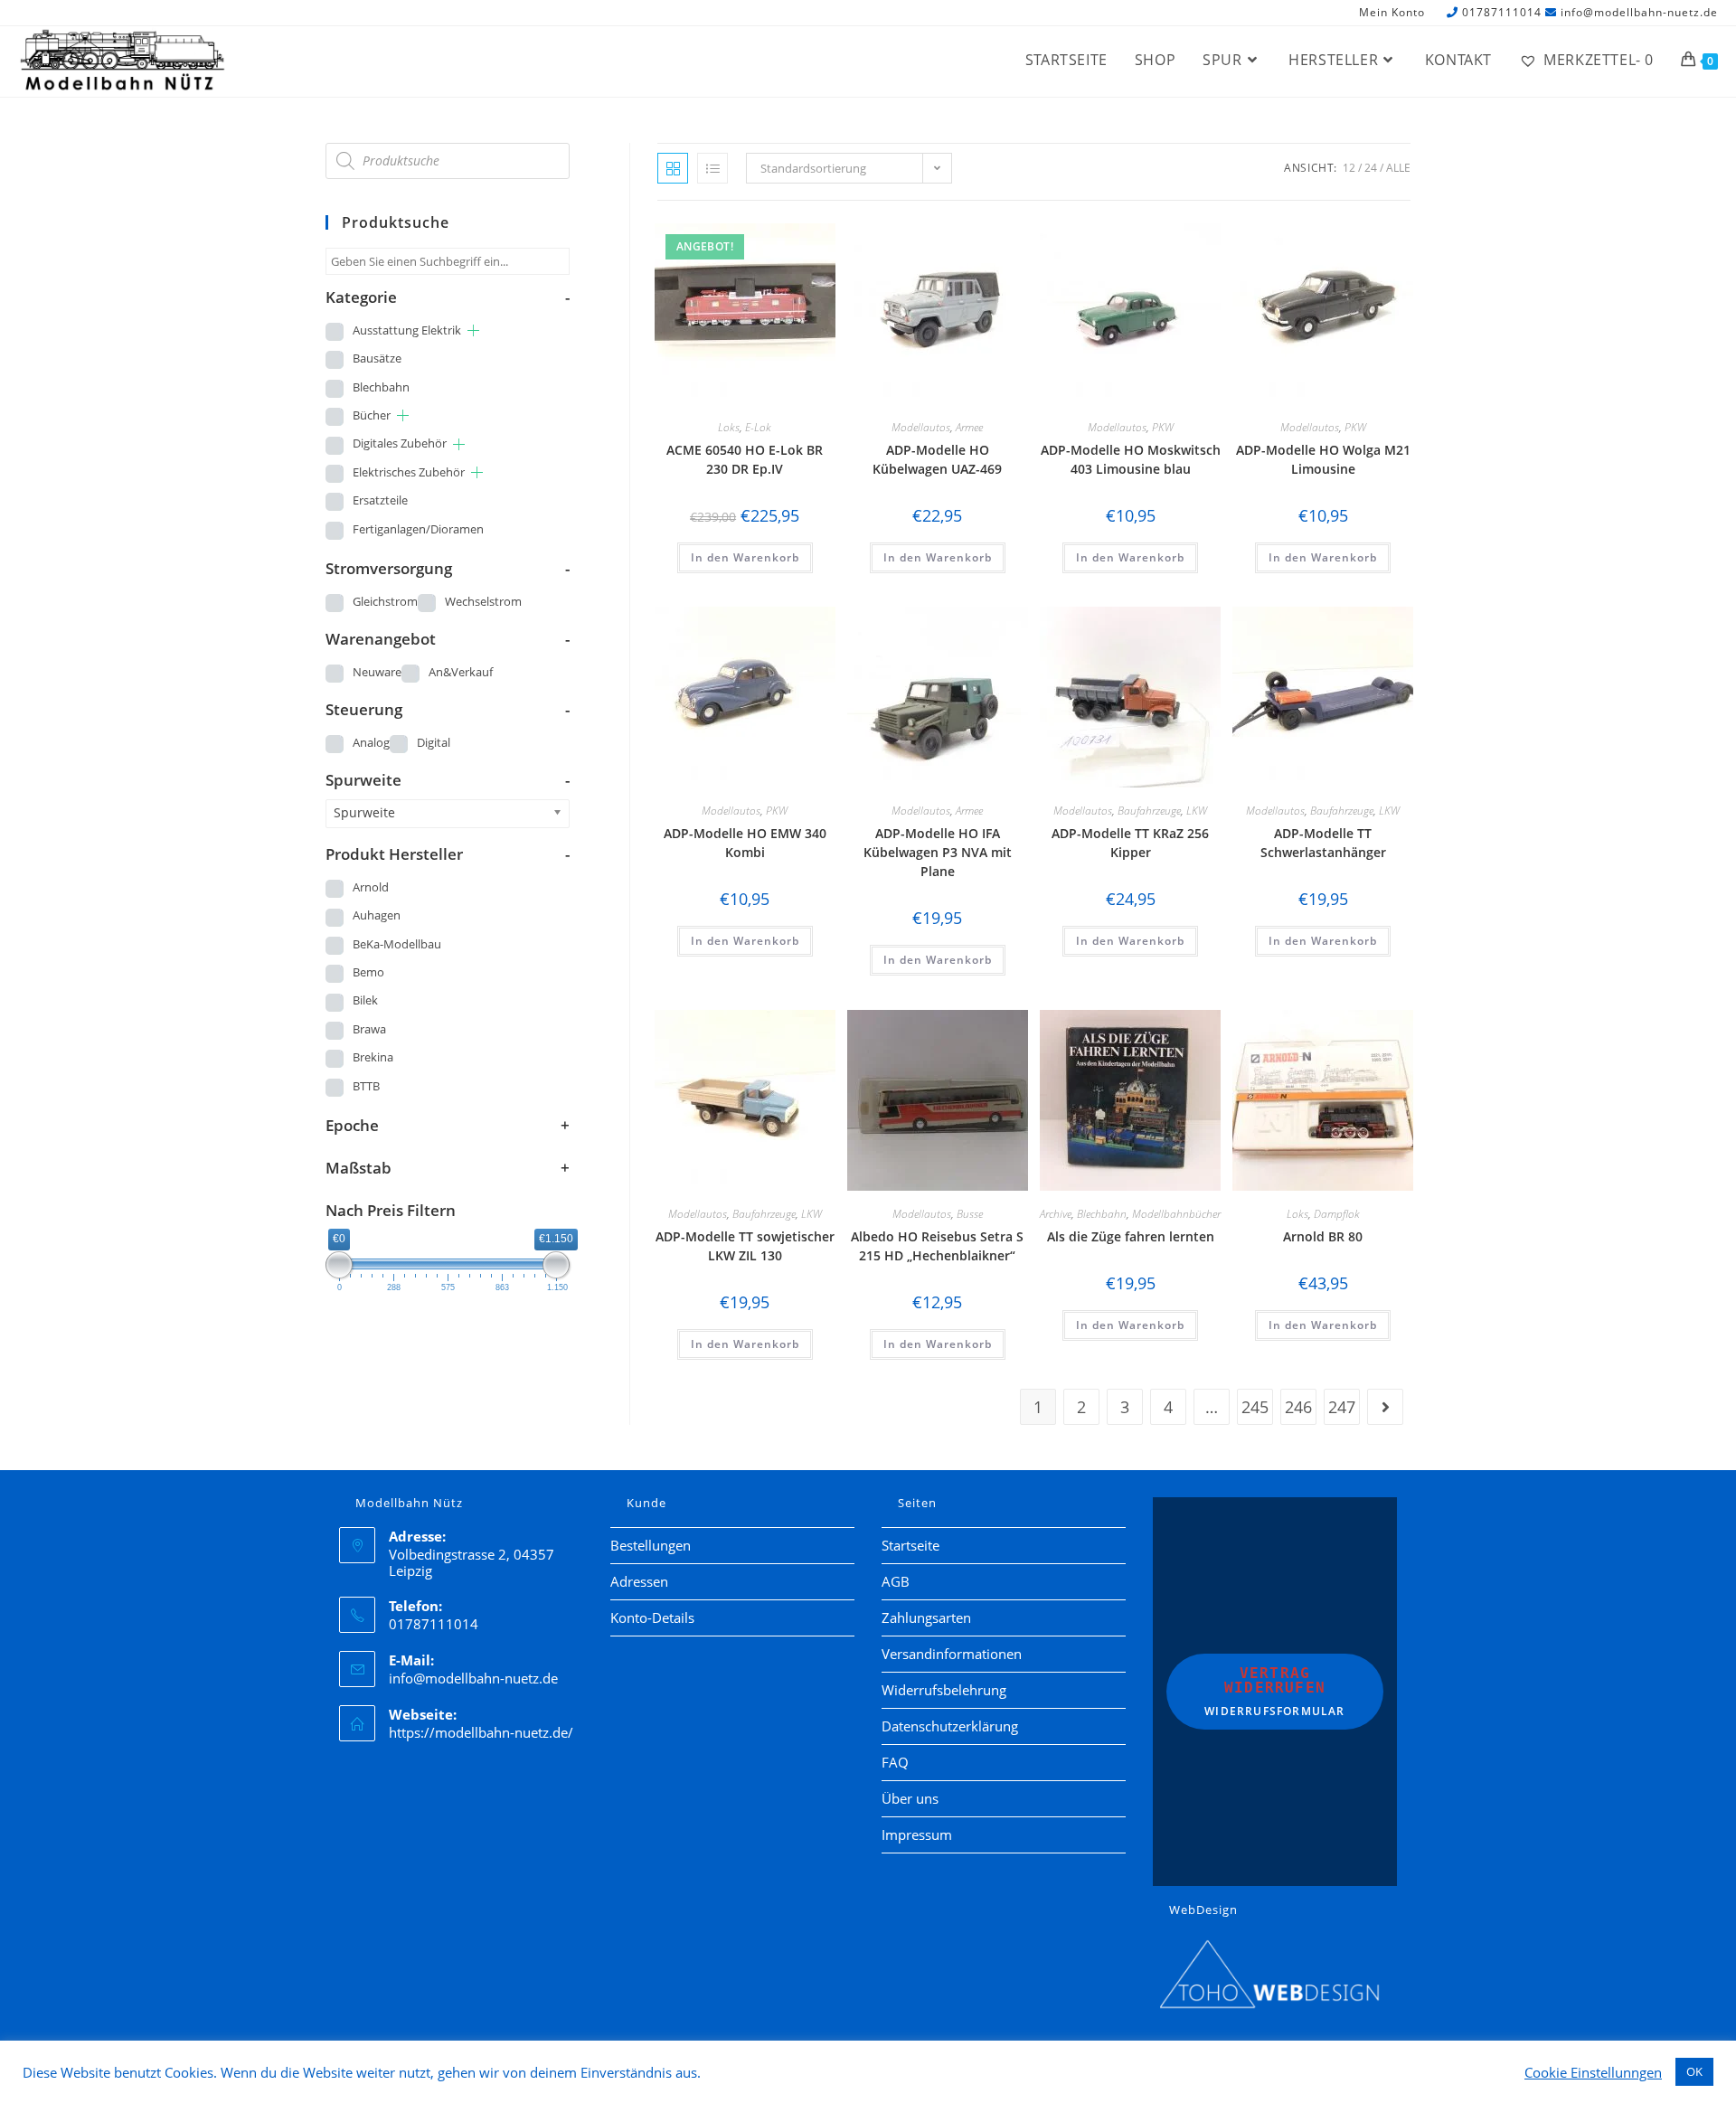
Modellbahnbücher (1176, 1214)
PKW (1163, 427)
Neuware (377, 672)
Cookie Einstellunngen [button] (1593, 2072)
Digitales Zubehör (400, 443)
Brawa (369, 1029)
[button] (771, 240)
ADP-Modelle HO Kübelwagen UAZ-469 (937, 459)
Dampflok (1337, 1214)
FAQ (895, 1762)
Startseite (910, 1545)
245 (1255, 1407)
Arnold (371, 887)
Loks (729, 427)
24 (1371, 168)
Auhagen (377, 915)
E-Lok (758, 427)
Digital (434, 742)
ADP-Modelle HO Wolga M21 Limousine (1323, 459)
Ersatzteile (380, 500)
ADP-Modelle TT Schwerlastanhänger (1323, 843)
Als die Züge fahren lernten (1131, 1236)
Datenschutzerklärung (950, 1726)
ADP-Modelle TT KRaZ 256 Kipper (1130, 843)
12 (1349, 168)
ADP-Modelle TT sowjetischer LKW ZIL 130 (745, 1246)
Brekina (373, 1057)
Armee (969, 427)
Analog (371, 742)
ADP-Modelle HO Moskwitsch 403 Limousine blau (1131, 459)
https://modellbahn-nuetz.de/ (481, 1732)
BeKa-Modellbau (397, 944)
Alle (1398, 168)
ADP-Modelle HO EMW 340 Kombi (745, 843)
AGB (896, 1581)
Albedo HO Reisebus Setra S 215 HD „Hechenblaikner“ (937, 1246)
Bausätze (377, 358)
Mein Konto (1392, 13)
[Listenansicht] (712, 168)
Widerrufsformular (1274, 1692)
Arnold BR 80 (1323, 1236)
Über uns (910, 1798)
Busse (970, 1214)
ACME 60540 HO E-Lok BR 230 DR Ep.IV (745, 459)
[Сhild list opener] (473, 330)
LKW (1197, 811)
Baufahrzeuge (1149, 811)
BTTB (366, 1086)
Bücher (372, 415)
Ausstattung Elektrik (407, 330)
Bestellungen (651, 1545)
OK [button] (1694, 2071)
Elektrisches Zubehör (409, 472)
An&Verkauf (461, 672)
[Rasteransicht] (673, 168)
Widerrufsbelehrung (944, 1690)
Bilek (365, 1000)
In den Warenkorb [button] (745, 557)
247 (1342, 1407)
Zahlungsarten (926, 1617)
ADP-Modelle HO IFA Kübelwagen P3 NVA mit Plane (938, 852)
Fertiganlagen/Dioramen (418, 529)
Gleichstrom (385, 601)
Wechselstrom (483, 601)
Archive (1056, 1214)
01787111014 (1502, 12)
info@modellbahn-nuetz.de (1639, 12)
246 (1298, 1407)
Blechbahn (1102, 1214)
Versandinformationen (952, 1654)
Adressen (639, 1581)
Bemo (368, 972)
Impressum (917, 1834)
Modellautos (921, 427)
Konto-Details (652, 1617)
